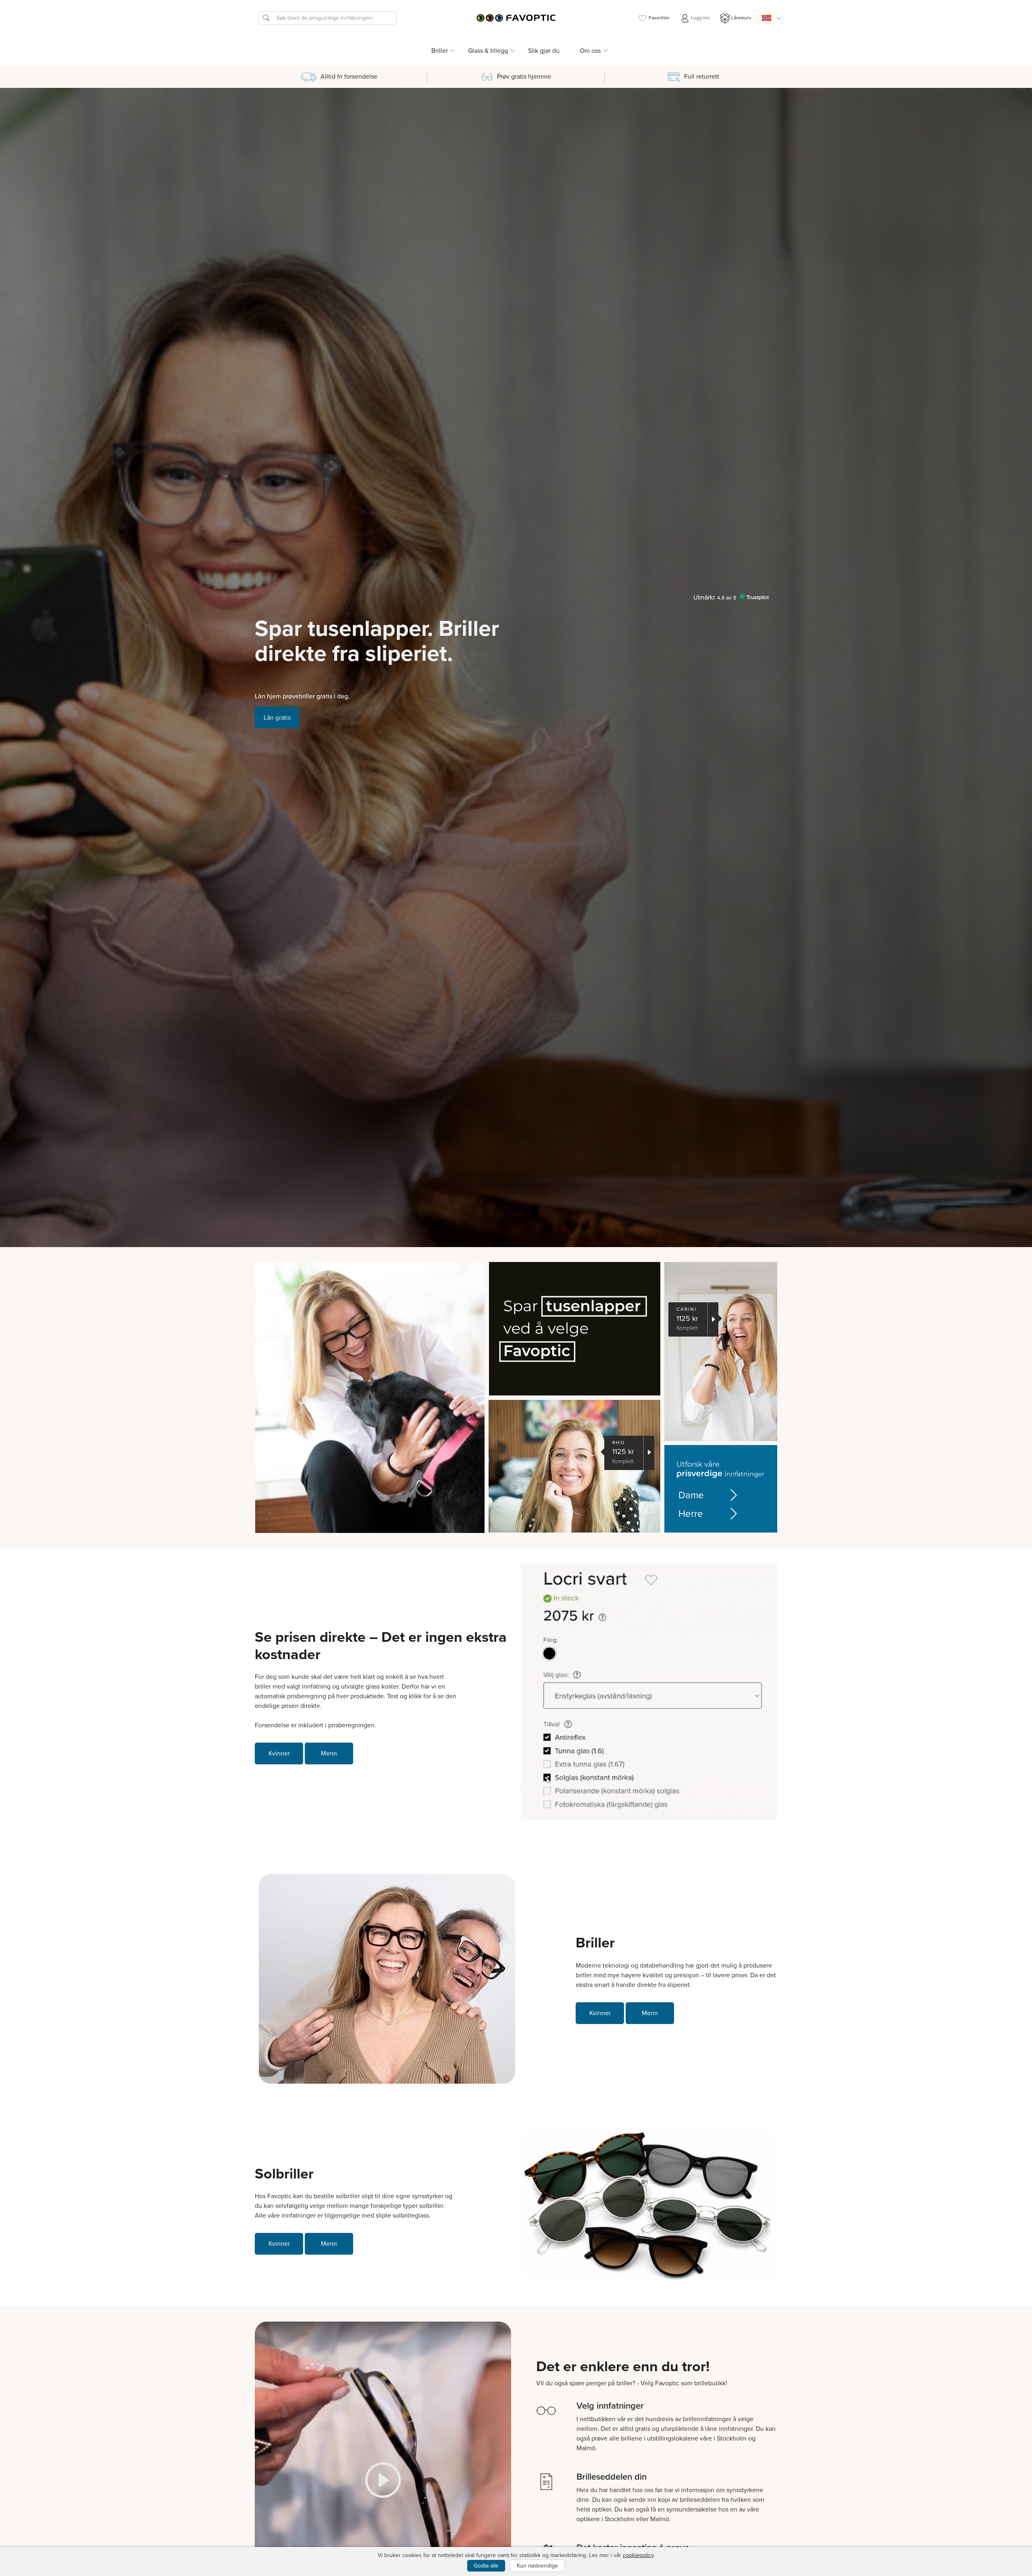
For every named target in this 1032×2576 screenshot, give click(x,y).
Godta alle (486, 2566)
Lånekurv (741, 18)
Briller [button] (440, 51)
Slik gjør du (544, 51)
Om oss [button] (590, 51)
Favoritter (659, 18)
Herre (691, 1514)
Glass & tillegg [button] (488, 51)
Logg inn (700, 18)
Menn (329, 1753)
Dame (691, 1495)
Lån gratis (277, 717)
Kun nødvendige (537, 2566)
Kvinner (279, 1753)
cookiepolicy (638, 2555)
